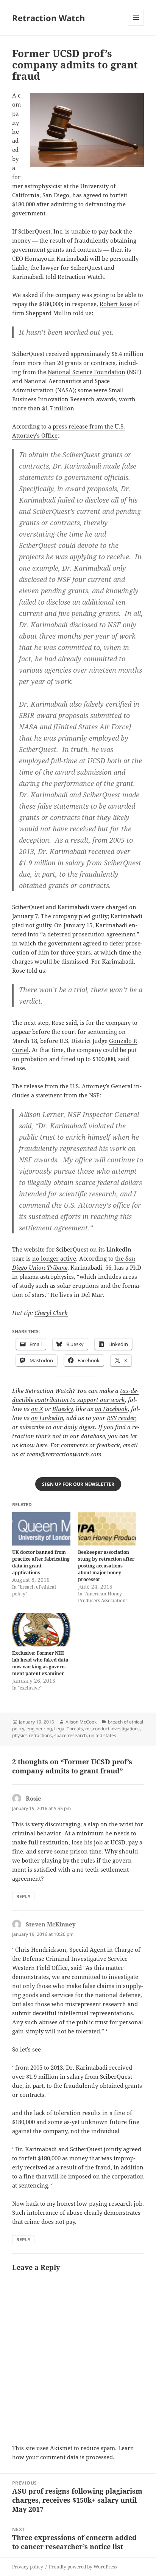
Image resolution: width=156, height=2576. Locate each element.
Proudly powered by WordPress (83, 2567)
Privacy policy (28, 2567)
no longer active (54, 1258)
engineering (39, 1729)
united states (103, 1735)
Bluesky (62, 1409)
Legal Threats (69, 1729)
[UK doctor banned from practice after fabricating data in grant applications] (41, 1529)
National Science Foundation (87, 372)
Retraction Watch (48, 18)
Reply (23, 1896)
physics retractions (32, 1735)
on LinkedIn (47, 1418)
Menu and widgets (136, 26)
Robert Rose (116, 304)
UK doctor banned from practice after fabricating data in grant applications (41, 1562)
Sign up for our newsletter (78, 1484)
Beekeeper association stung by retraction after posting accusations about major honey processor (106, 1566)
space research (70, 1735)
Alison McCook (81, 1722)
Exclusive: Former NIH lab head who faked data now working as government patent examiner (40, 1663)
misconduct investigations (112, 1729)
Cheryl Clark (51, 1313)
